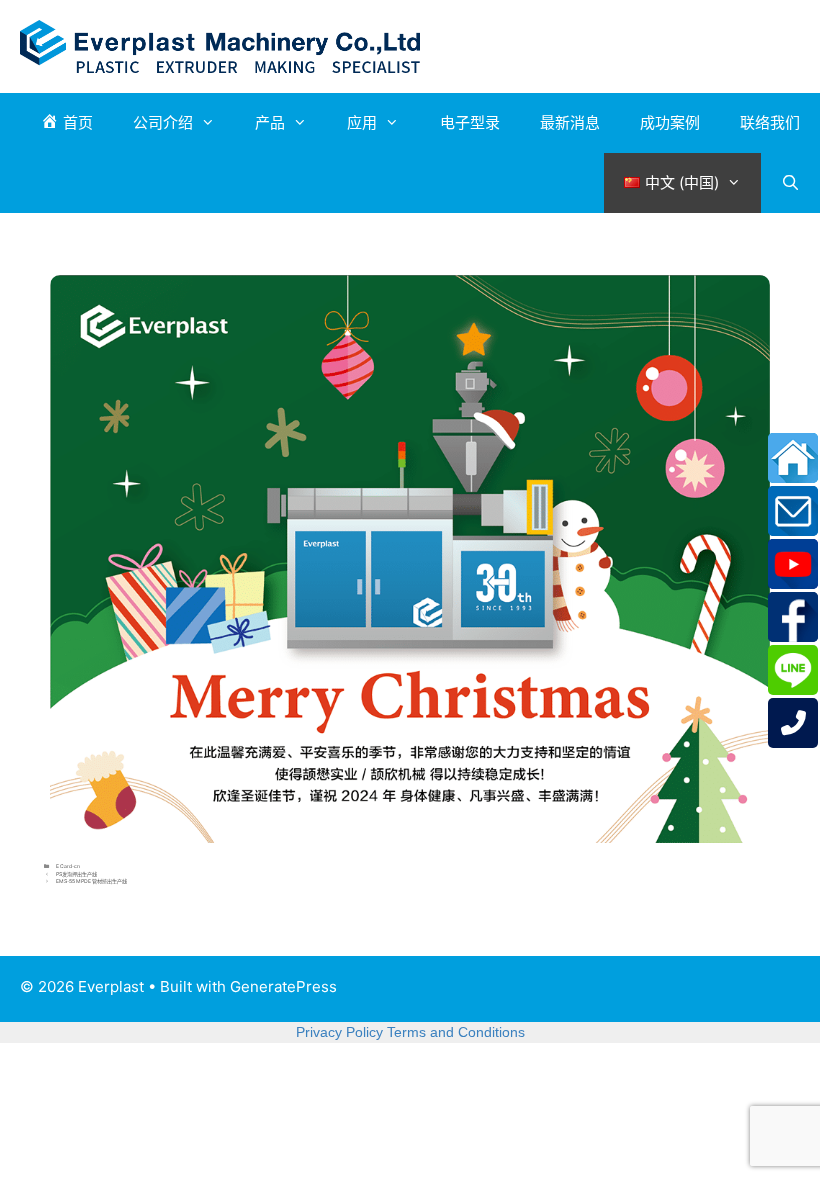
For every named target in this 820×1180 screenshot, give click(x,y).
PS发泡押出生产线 (76, 874)
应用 (362, 122)
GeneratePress (283, 986)
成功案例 (670, 122)
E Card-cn (68, 866)
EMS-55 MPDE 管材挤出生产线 (91, 881)
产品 (270, 122)
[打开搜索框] (790, 183)
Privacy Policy (339, 1032)
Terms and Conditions (456, 1032)
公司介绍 (163, 122)
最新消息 (570, 122)
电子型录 (470, 122)
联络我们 (770, 122)
